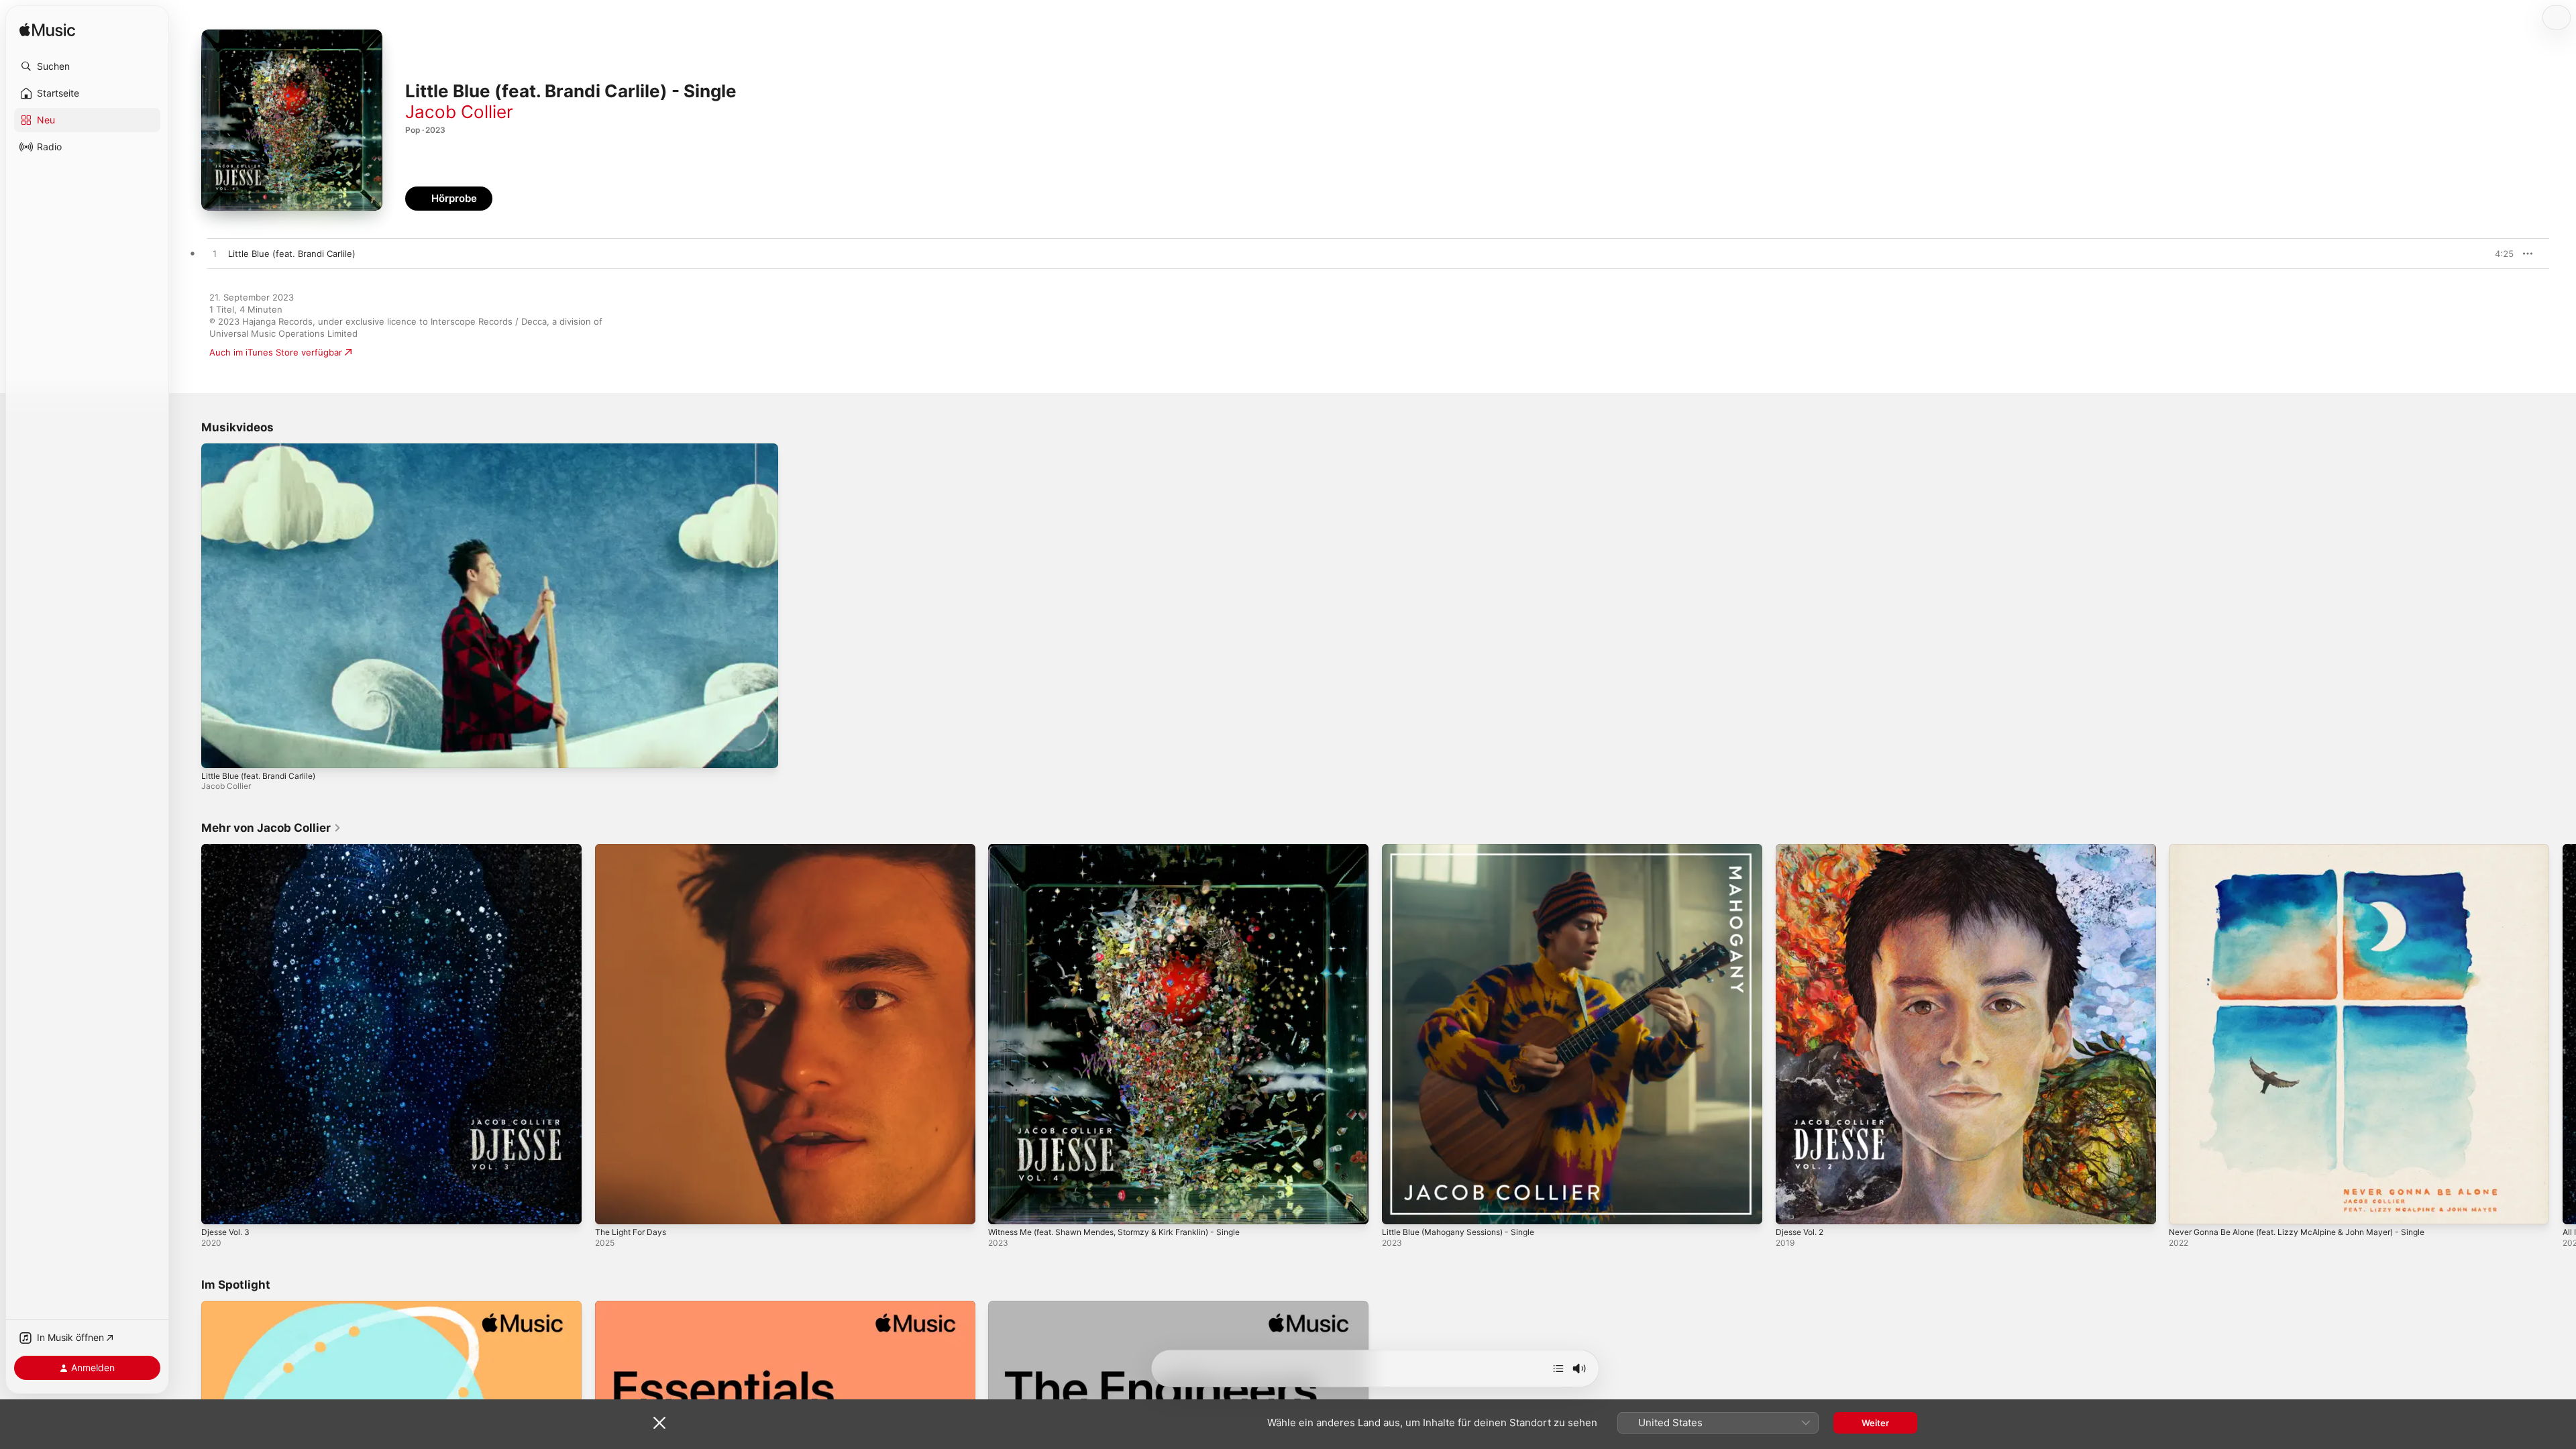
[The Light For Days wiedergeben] (612, 1207)
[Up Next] (1558, 1368)
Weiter (1875, 1423)
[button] (87, 66)
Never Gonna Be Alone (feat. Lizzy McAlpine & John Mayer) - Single (2311, 849)
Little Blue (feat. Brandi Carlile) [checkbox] (292, 254)
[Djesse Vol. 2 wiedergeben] (1792, 1207)
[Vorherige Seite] (188, 1034)
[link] (271, 828)
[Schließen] (659, 1423)
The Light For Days (634, 849)
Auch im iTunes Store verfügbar (276, 352)
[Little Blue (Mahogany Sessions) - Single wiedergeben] (1399, 1207)
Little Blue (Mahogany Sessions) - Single (1467, 849)
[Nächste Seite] (2563, 1034)
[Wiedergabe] (218, 751)
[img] (47, 31)
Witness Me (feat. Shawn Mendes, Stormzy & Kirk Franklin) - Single (1129, 849)
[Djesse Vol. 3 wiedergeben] (218, 1207)
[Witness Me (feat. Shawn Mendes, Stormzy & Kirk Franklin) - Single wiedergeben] (1005, 1207)
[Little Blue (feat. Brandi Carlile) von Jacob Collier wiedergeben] (215, 254)
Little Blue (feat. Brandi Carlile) (258, 776)
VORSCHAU (2495, 254)
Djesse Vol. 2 (1803, 849)
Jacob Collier (459, 112)
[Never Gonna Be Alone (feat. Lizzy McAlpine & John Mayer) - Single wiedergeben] (2186, 1207)
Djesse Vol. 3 (228, 849)
